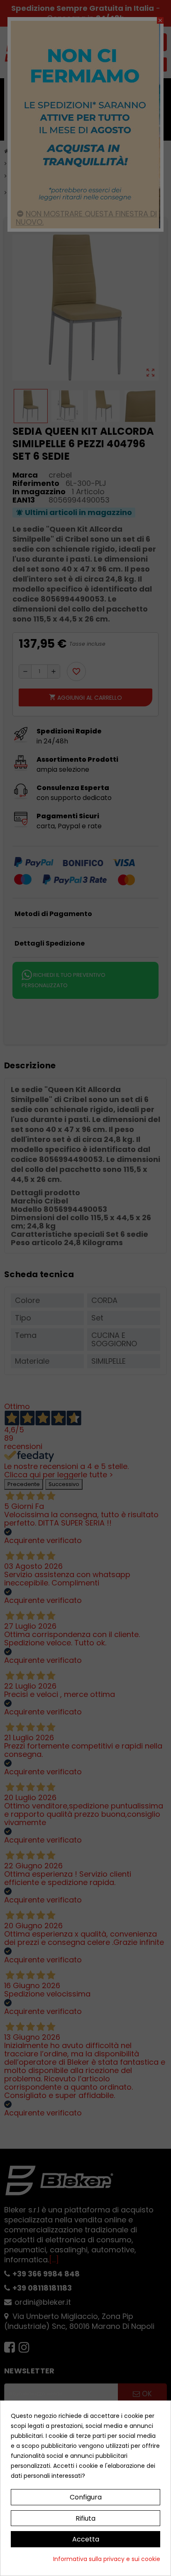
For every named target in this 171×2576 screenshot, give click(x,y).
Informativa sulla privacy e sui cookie (107, 2559)
